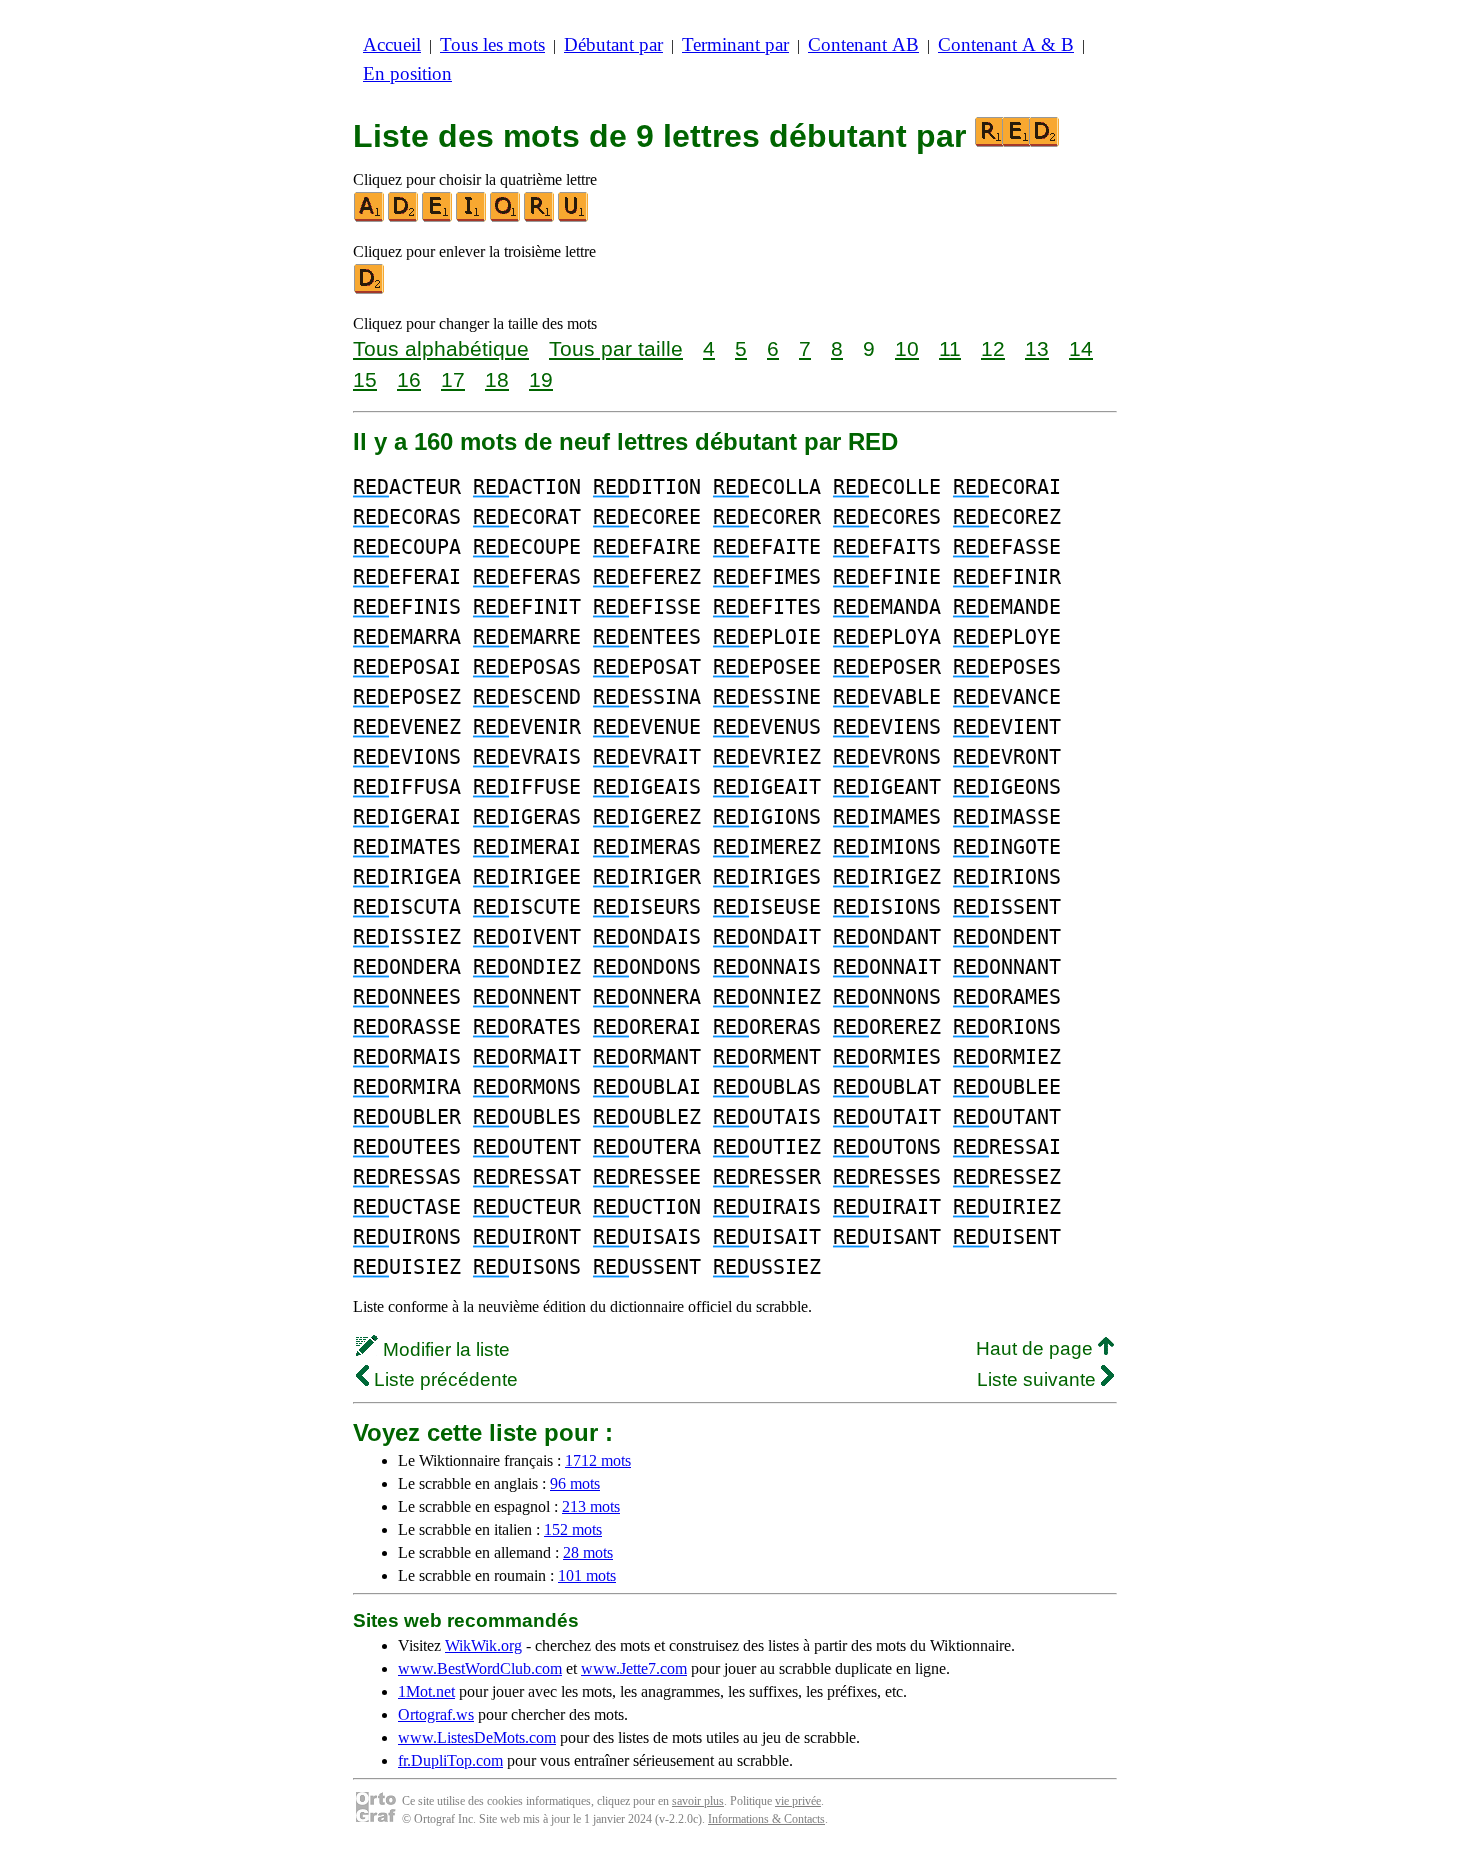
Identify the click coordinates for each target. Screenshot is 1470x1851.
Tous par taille (616, 348)
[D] (404, 217)
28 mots (588, 1552)
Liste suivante (1039, 1379)
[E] (438, 217)
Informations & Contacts (766, 1819)
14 (1081, 348)
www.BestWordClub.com (480, 1668)
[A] (370, 217)
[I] (472, 217)
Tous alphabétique (441, 348)
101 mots (587, 1575)
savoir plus (698, 1801)
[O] (506, 217)
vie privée (798, 1801)
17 (453, 379)
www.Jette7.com (634, 1668)
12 (993, 348)
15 (365, 379)
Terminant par (735, 44)
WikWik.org (483, 1645)
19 (541, 379)
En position (407, 73)
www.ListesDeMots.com (477, 1737)
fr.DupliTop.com (450, 1760)
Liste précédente (443, 1379)
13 (1037, 348)
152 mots (573, 1529)
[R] (540, 217)
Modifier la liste (444, 1349)
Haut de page (1037, 1348)
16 (409, 379)
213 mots (591, 1506)
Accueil (392, 44)
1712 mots (598, 1460)
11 (950, 348)
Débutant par (613, 44)
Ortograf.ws (436, 1714)
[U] (574, 217)
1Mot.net (426, 1691)
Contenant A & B (1006, 44)
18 (497, 379)
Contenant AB (863, 44)
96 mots (575, 1483)
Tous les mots (492, 44)
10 (907, 348)
